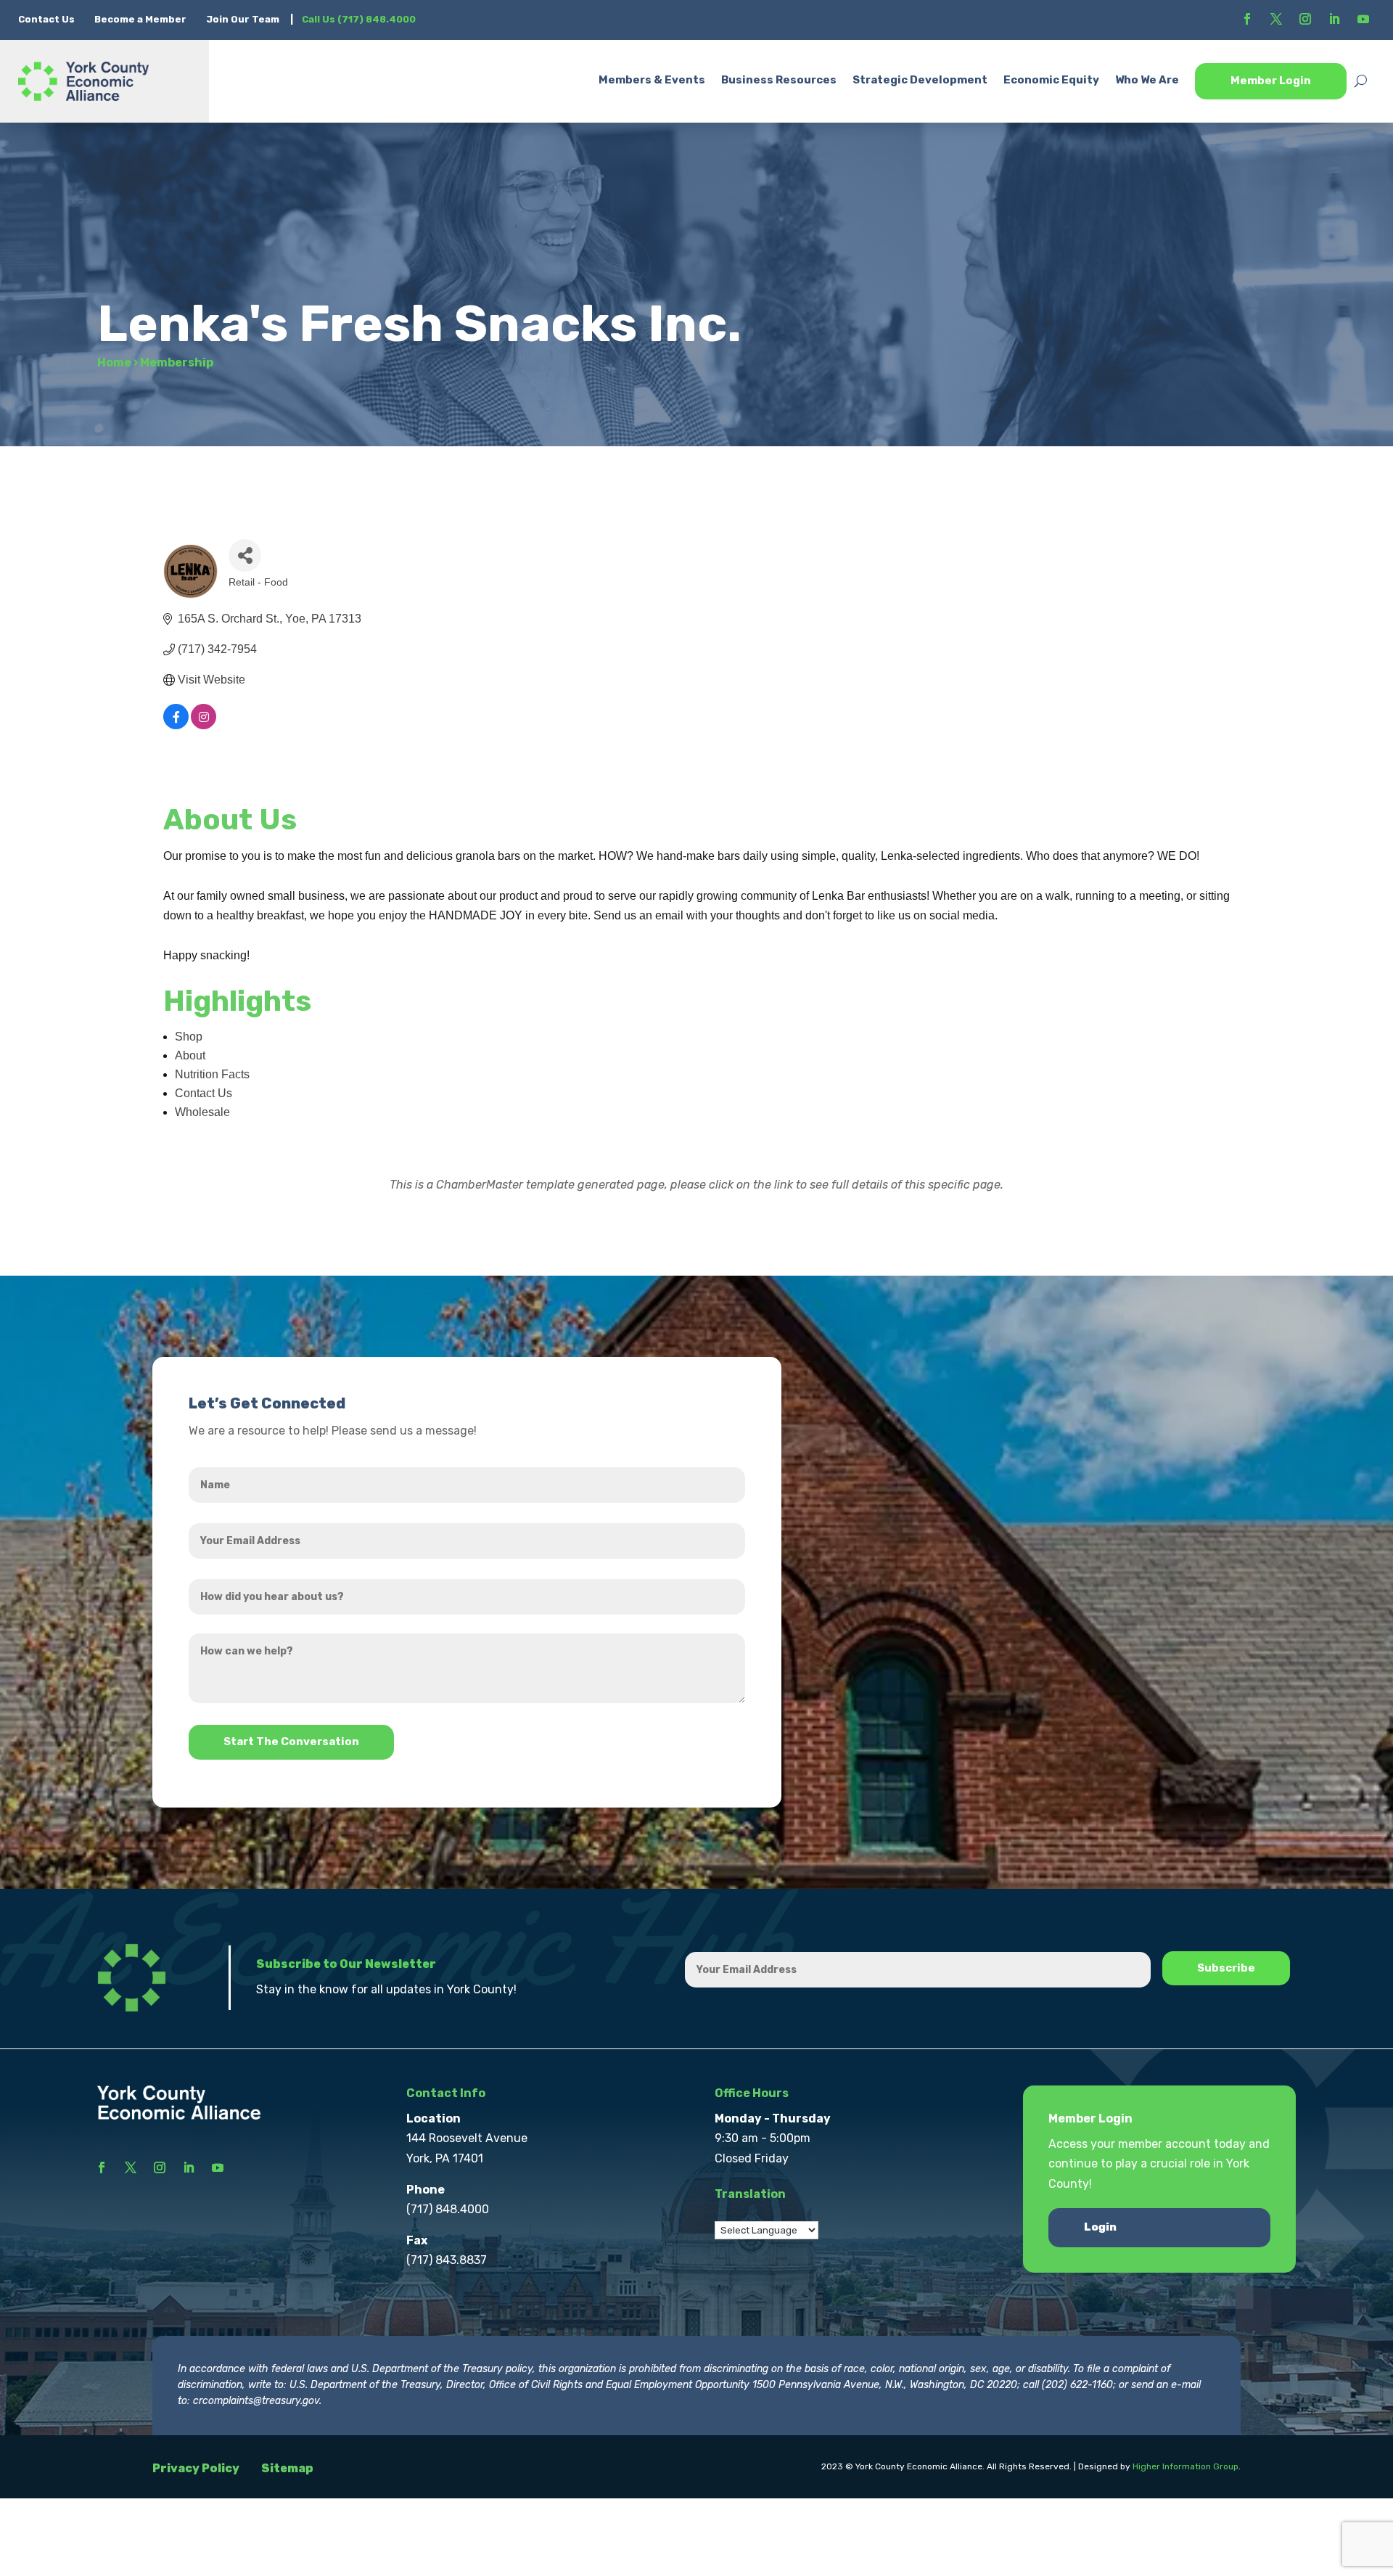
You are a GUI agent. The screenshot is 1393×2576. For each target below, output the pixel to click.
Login (1100, 2227)
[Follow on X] (1276, 19)
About (190, 1055)
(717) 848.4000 (448, 2209)
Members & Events (652, 80)
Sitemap (287, 2468)
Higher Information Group (1186, 2466)
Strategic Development (920, 80)
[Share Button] (245, 555)
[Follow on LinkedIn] (1334, 19)
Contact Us (48, 19)
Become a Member (140, 19)
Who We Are (1147, 80)
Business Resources (779, 80)
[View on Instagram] (204, 725)
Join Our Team (243, 19)
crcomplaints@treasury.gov (256, 2401)
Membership (177, 362)
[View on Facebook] (176, 725)
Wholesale (202, 1112)
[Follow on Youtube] (1363, 19)
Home (114, 362)
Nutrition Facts (212, 1074)
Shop (189, 1037)
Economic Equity (1051, 80)
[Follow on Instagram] (1305, 19)
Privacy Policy (196, 2468)
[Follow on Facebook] (1247, 19)
